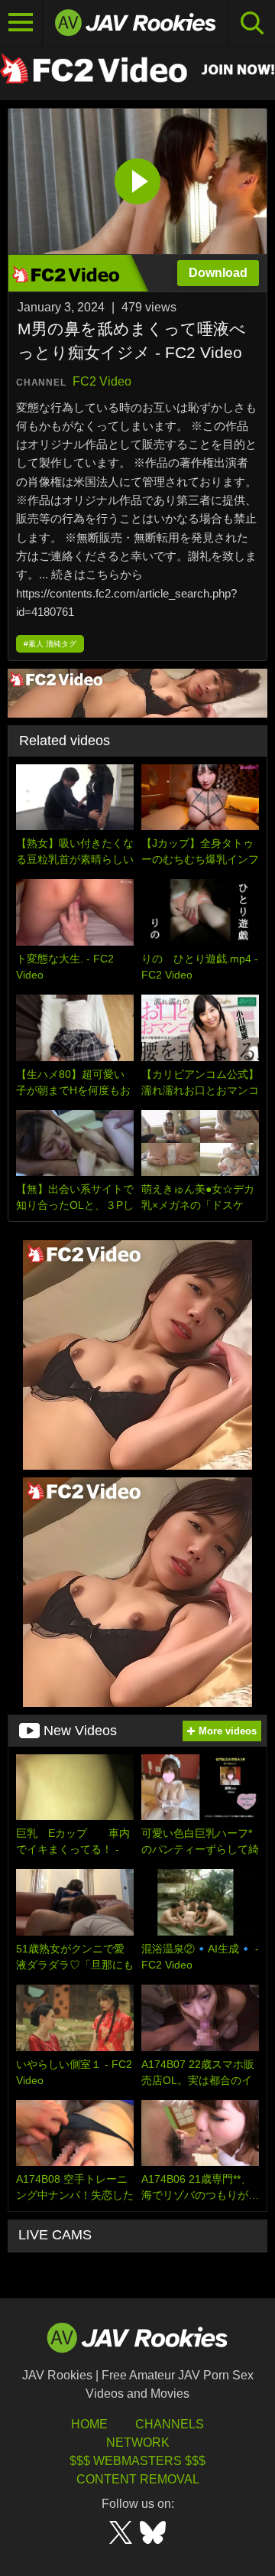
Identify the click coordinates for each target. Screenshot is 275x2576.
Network (138, 2442)
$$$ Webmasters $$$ (137, 2461)
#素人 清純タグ (50, 644)
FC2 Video (102, 381)
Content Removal (138, 2479)
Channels (170, 2424)
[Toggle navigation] (21, 23)
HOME (89, 2424)
